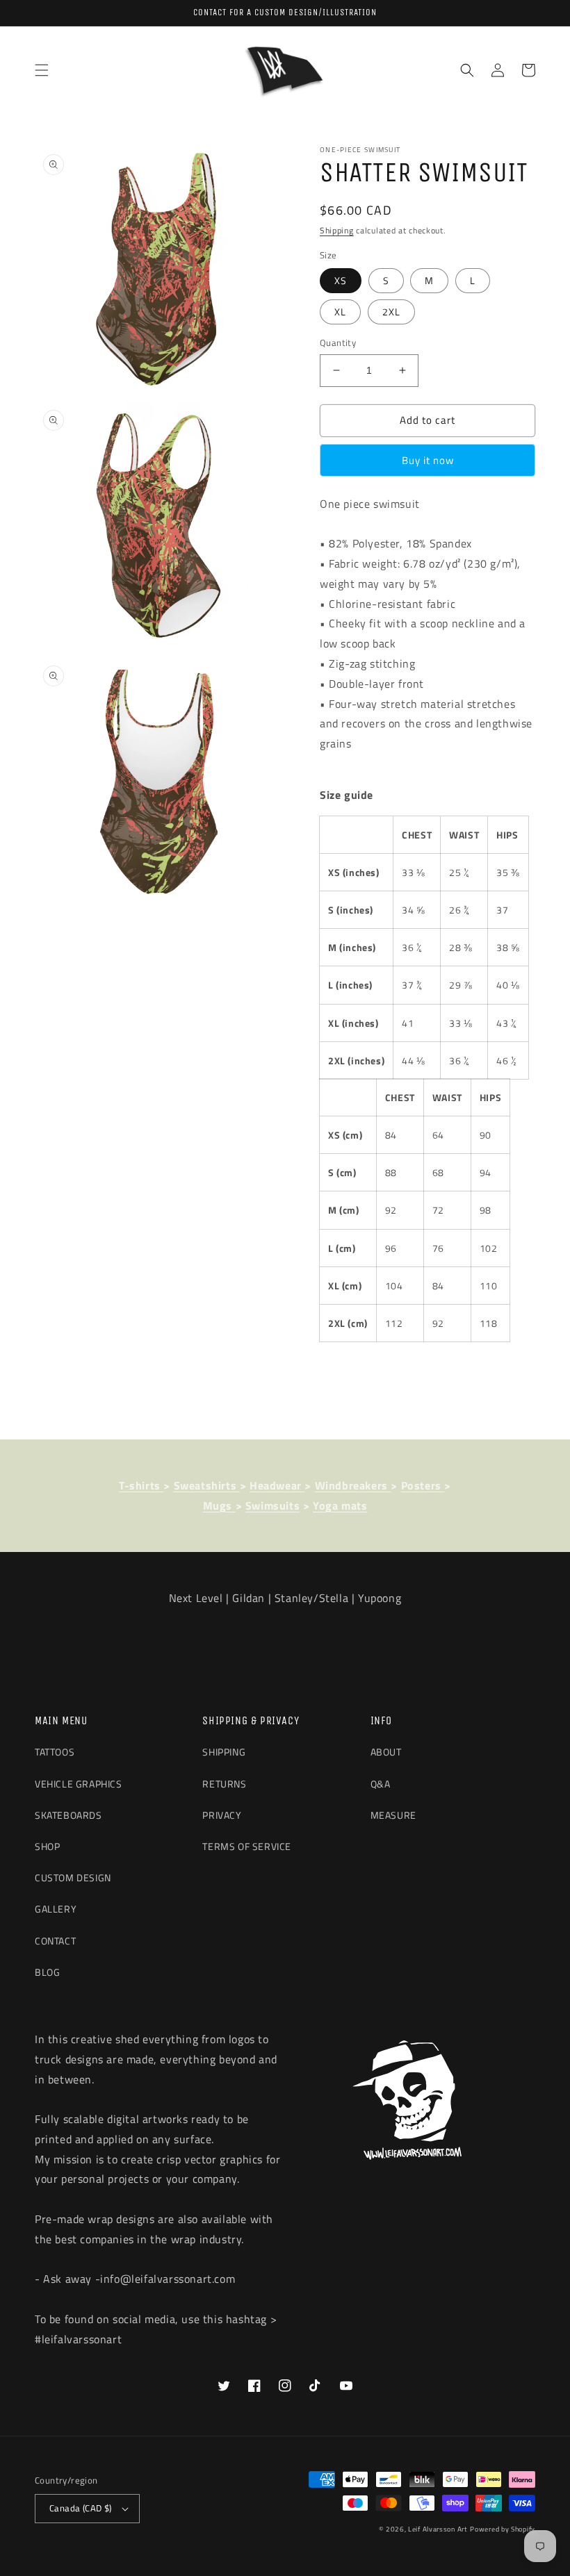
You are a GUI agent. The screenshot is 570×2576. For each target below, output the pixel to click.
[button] (42, 70)
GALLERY (56, 1909)
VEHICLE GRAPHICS (79, 1784)
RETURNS (224, 1784)
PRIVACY (222, 1815)
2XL (391, 312)
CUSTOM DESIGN (73, 1877)
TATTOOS (55, 1752)
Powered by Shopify (503, 2529)
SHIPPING (224, 1752)
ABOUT (386, 1752)
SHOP (47, 1846)
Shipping (337, 230)
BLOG (47, 1972)
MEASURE (393, 1815)
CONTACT (55, 1941)
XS (341, 280)
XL (340, 312)
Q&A (381, 1784)
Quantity (338, 343)
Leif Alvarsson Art (438, 2529)
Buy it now (428, 460)
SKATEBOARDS (68, 1815)
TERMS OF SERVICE (247, 1846)
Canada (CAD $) (81, 2508)
